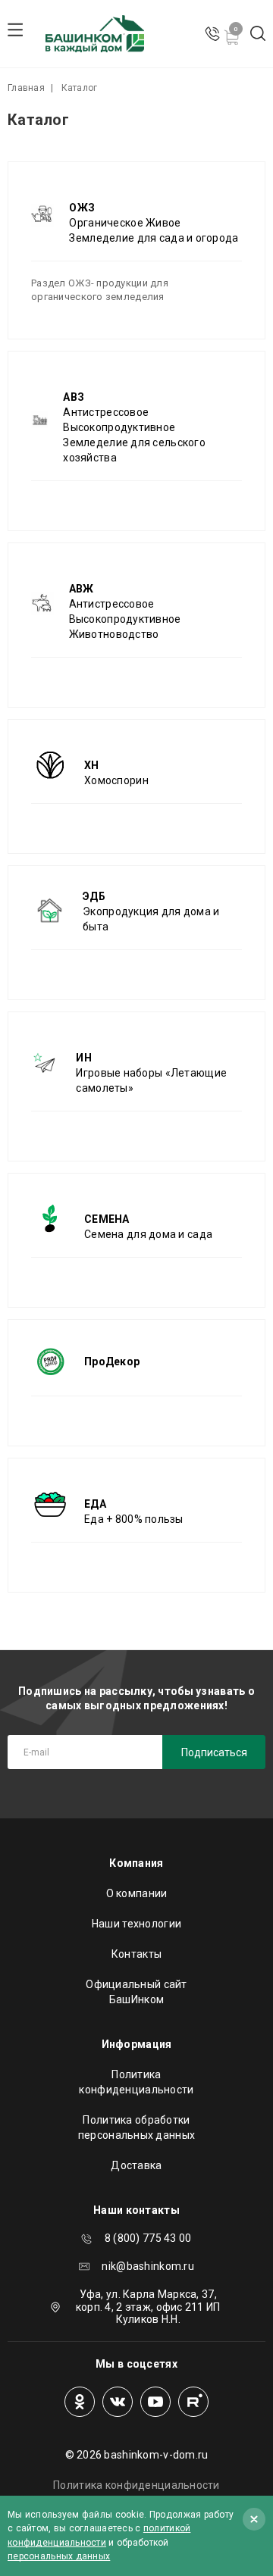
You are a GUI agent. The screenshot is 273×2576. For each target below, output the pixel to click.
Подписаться (214, 1752)
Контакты (136, 1954)
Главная (26, 88)
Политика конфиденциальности (136, 2082)
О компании (137, 1893)
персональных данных (59, 2556)
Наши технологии (136, 1924)
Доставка (136, 2165)
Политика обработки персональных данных (136, 2127)
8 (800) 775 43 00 (148, 2238)
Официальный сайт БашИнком (136, 1992)
